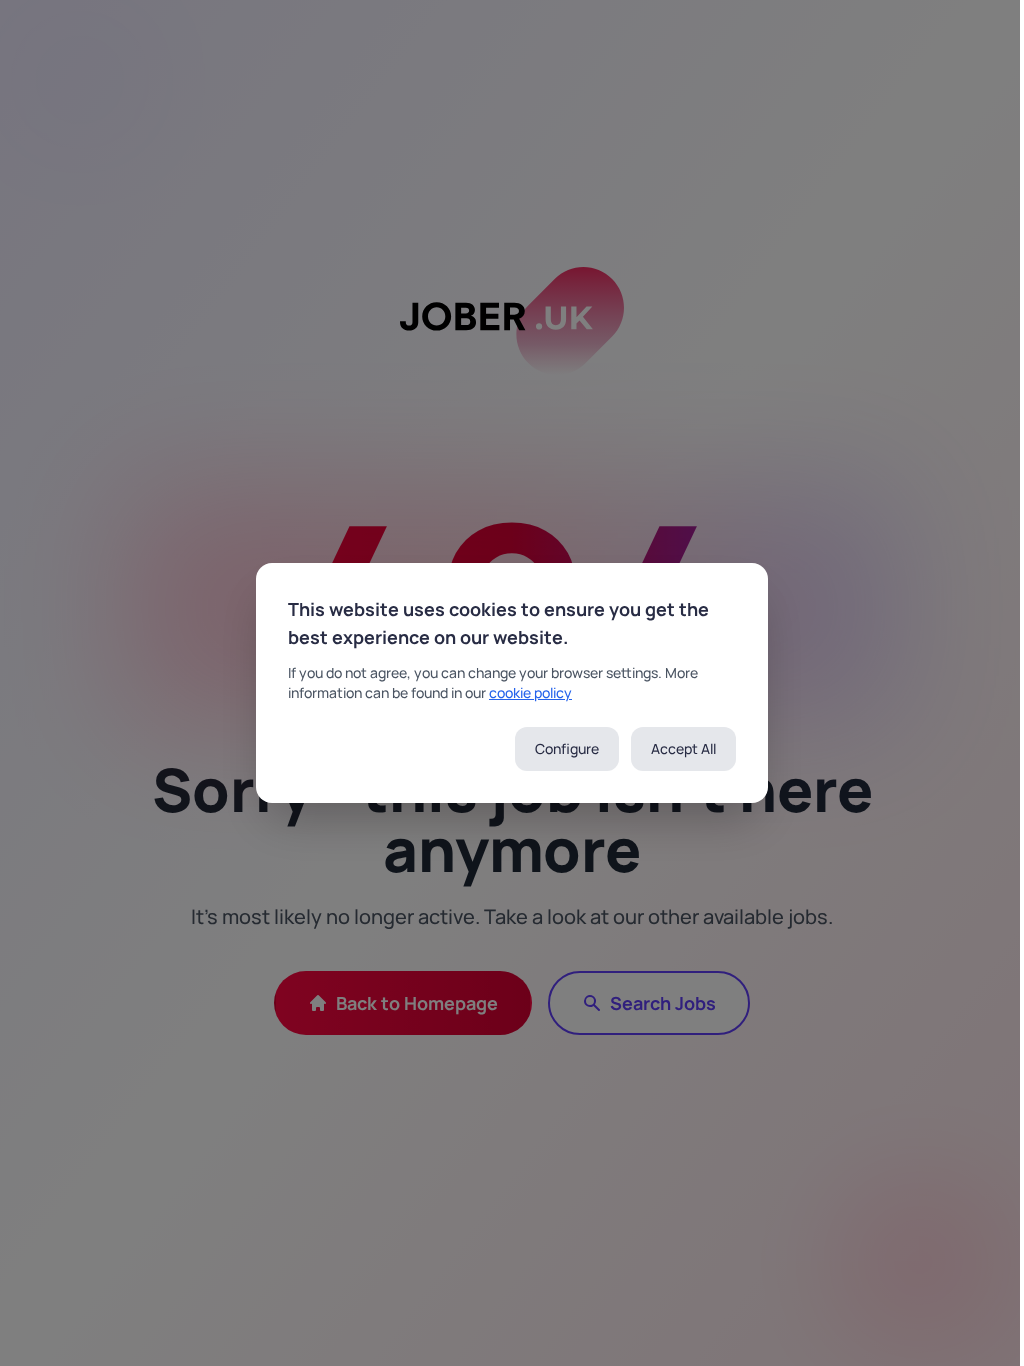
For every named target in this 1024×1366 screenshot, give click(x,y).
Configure (567, 748)
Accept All (683, 748)
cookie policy (530, 692)
